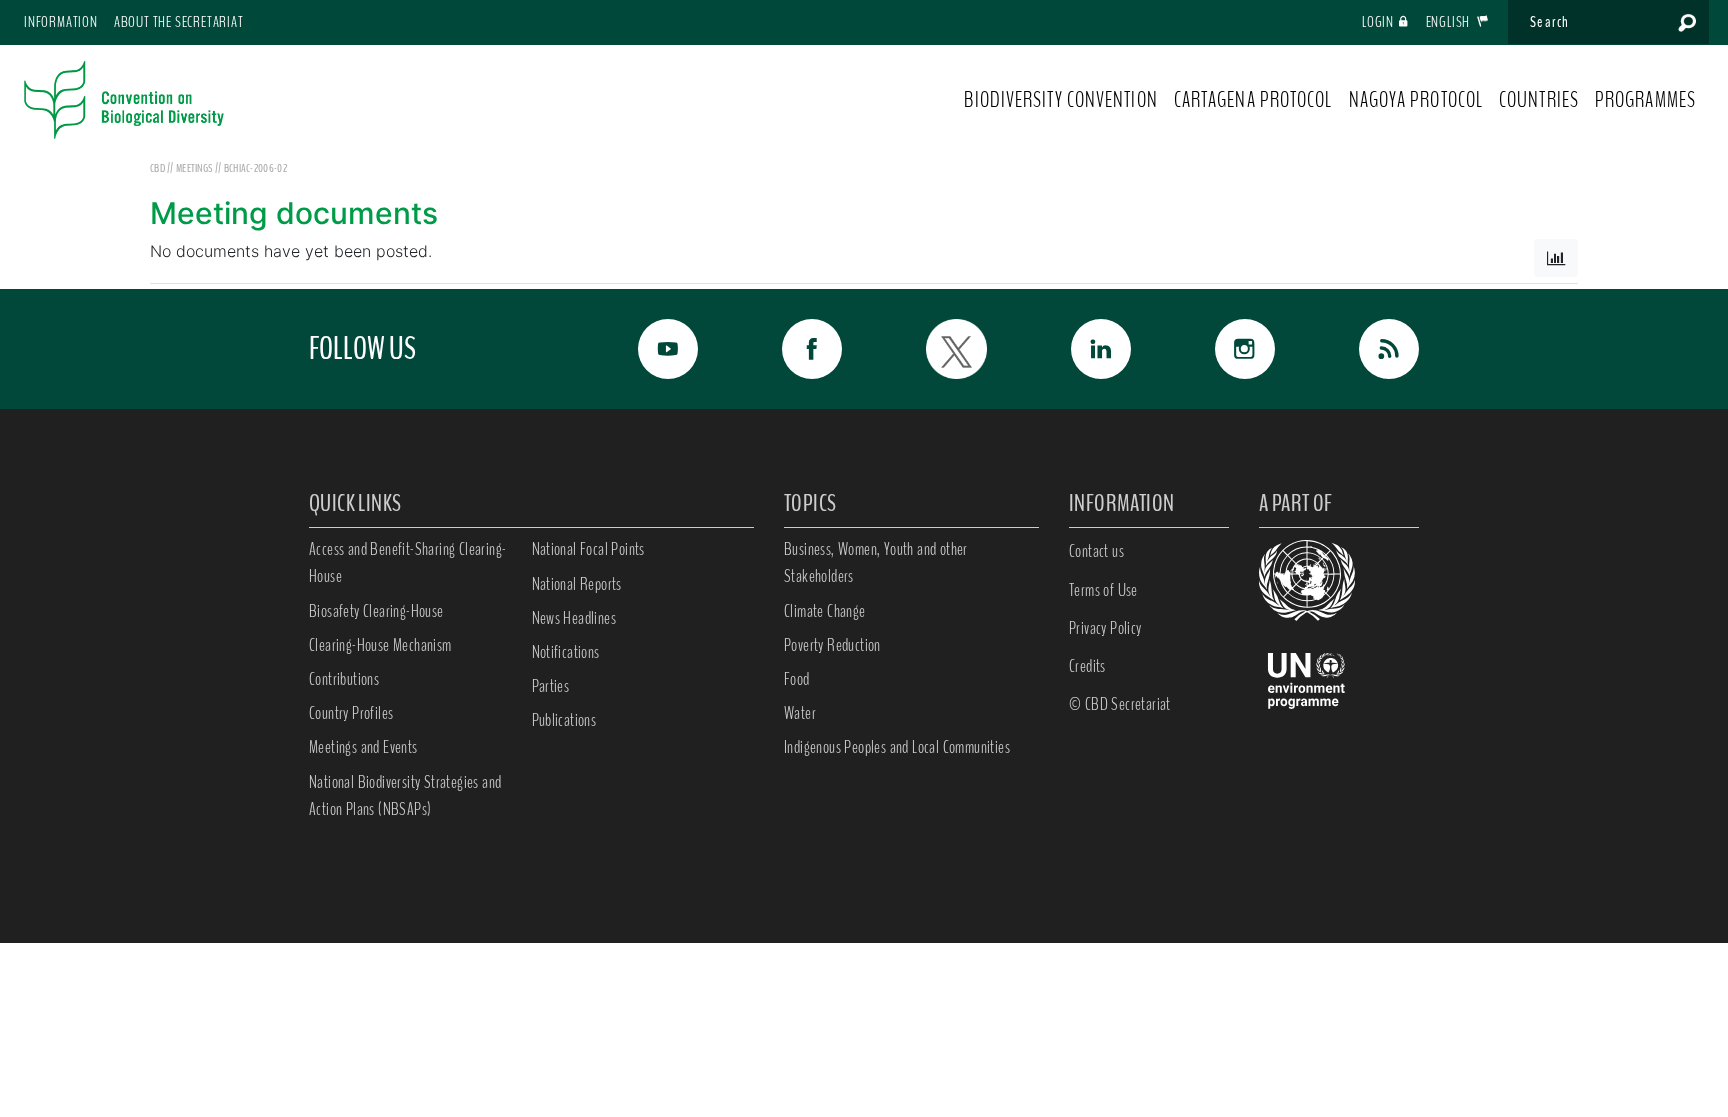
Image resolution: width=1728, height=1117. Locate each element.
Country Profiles (351, 713)
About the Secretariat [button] (179, 22)
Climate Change (825, 611)
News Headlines (574, 618)
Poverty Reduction (832, 645)
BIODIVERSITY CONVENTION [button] (1060, 100)
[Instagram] (1223, 349)
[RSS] (1367, 349)
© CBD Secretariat (1120, 704)
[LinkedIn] (1079, 349)
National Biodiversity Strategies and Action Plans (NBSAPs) (405, 795)
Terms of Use (1103, 590)
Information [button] (61, 22)
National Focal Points (588, 549)
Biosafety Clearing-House (376, 611)
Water (800, 713)
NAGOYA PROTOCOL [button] (1416, 100)
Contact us (1096, 551)
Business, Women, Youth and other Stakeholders (876, 562)
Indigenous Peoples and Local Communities (897, 747)
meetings (195, 168)
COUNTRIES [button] (1539, 100)
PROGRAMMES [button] (1645, 100)
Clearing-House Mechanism (380, 645)
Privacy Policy (1105, 628)
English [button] (1449, 22)
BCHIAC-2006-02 (255, 168)
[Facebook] (790, 349)
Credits (1087, 666)
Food (797, 679)
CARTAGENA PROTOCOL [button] (1253, 100)
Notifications (566, 652)
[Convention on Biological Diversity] (124, 100)
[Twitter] (934, 349)
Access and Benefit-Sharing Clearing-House (407, 562)
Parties (551, 686)
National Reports (577, 584)
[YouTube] (646, 349)
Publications (564, 720)
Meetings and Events (363, 747)
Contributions (344, 679)
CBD (157, 168)
